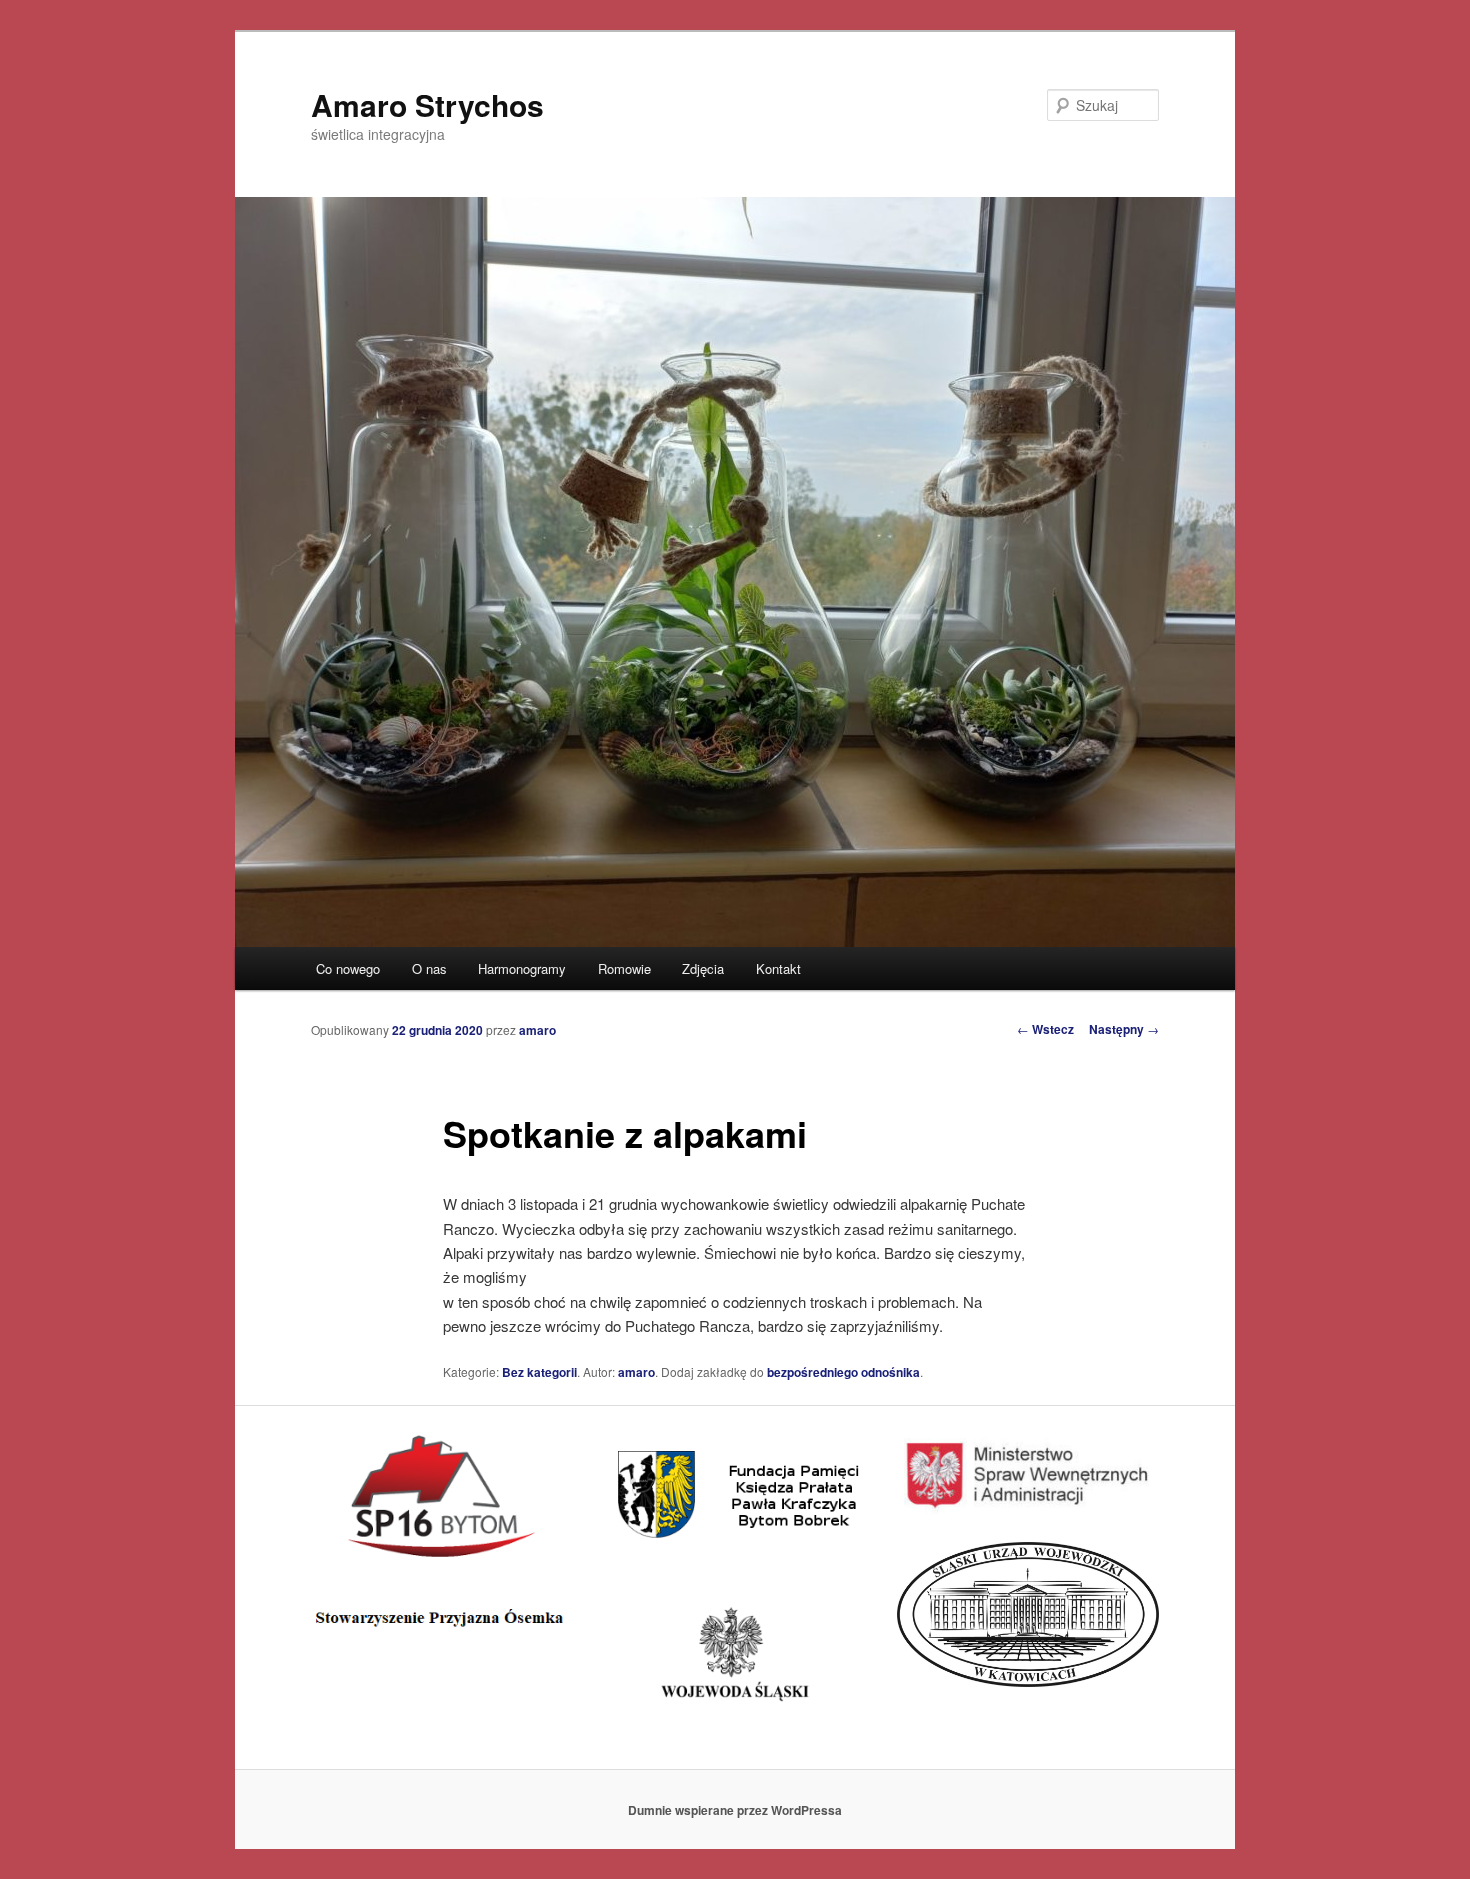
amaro (537, 1030)
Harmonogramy (522, 968)
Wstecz (1045, 1029)
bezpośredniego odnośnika (843, 1372)
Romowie (624, 968)
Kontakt (778, 968)
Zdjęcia (703, 968)
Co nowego (348, 968)
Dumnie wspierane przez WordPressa (735, 1810)
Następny (1124, 1029)
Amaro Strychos (427, 104)
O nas (429, 968)
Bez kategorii (539, 1372)
